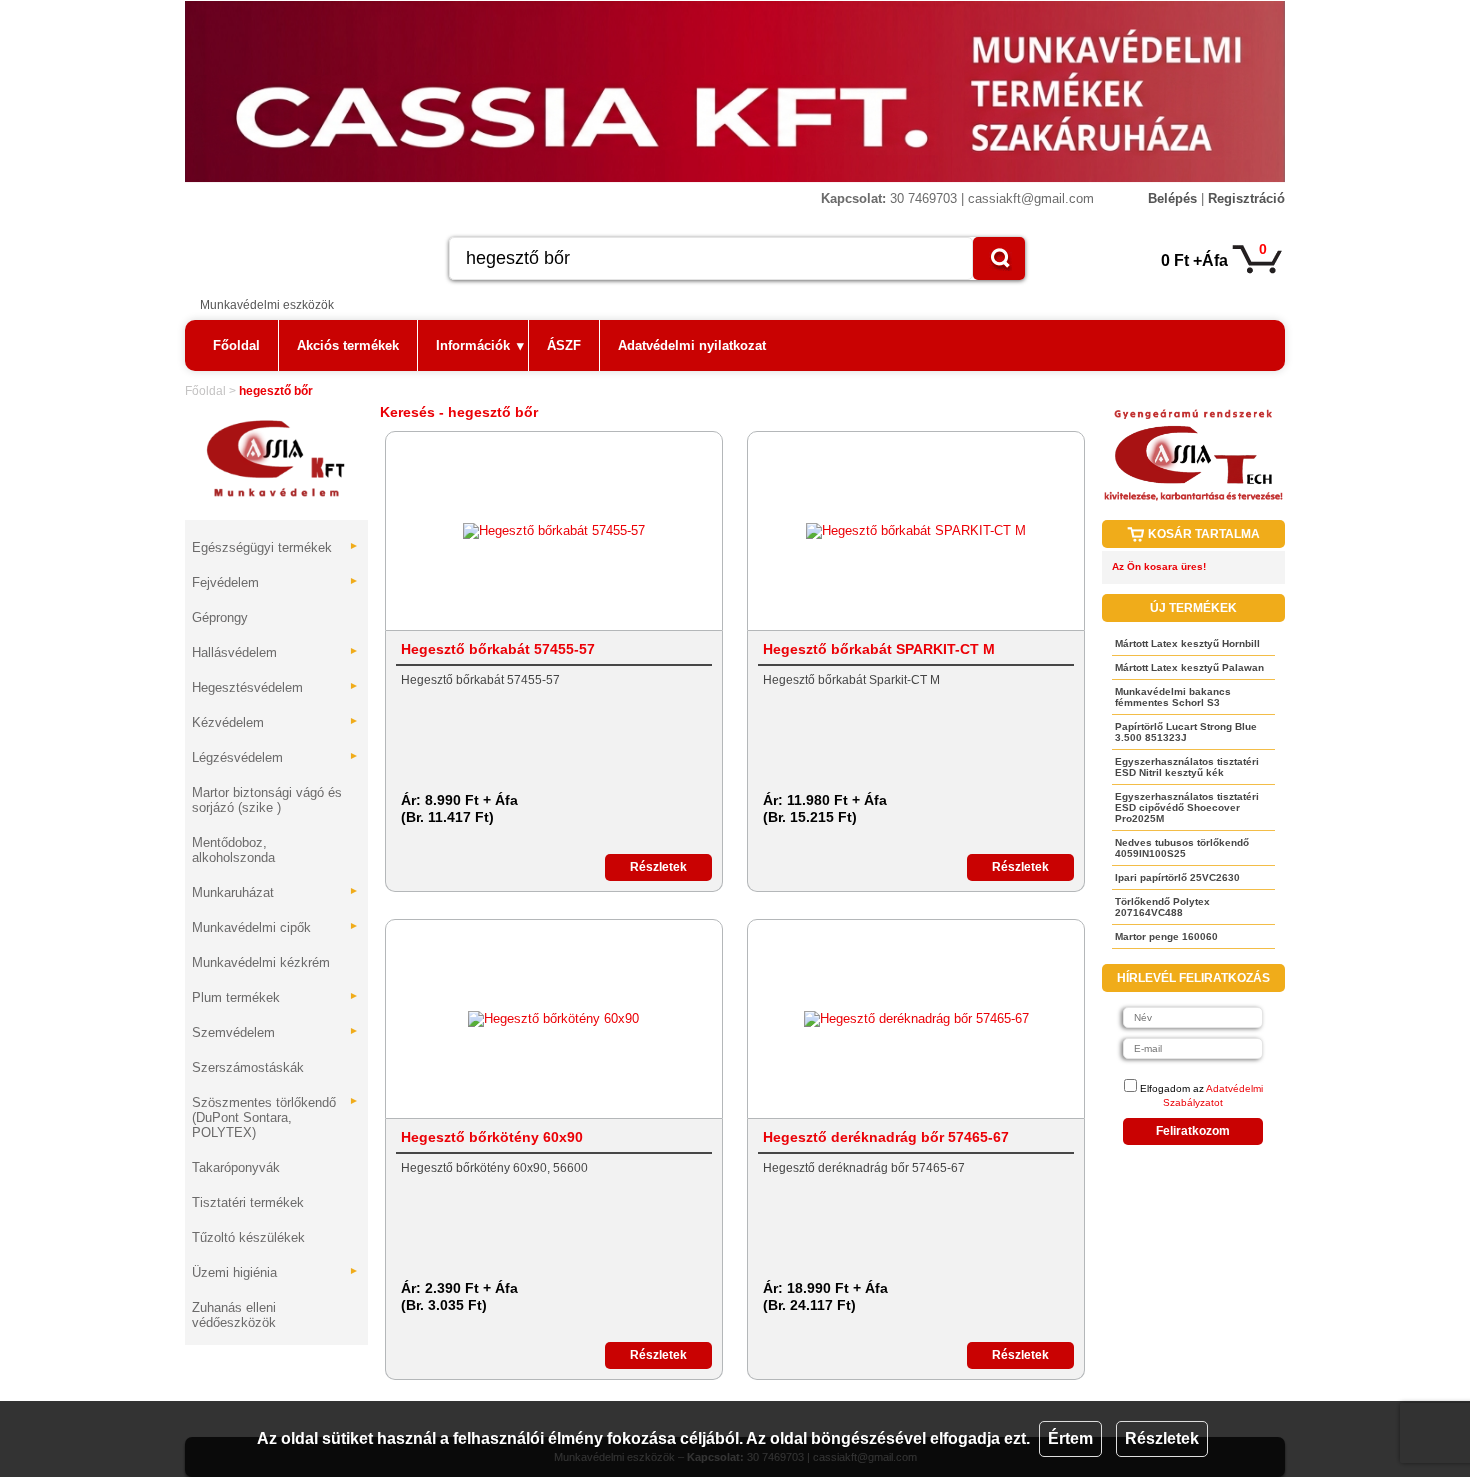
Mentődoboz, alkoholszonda (233, 850)
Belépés (1172, 198)
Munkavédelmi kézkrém (261, 962)
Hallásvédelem (275, 652)
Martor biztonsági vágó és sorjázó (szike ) (267, 800)
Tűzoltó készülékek (248, 1237)
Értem (1070, 1438)
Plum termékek (275, 997)
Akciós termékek (348, 345)
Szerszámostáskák (248, 1067)
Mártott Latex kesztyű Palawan (1189, 667)
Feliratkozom (1193, 1131)
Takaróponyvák (236, 1167)
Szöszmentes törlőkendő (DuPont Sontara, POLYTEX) (275, 1117)
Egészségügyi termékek (275, 547)
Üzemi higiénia (275, 1272)
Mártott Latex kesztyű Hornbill (1187, 643)
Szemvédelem (275, 1032)
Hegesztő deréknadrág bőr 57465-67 (886, 1137)
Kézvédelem (275, 722)
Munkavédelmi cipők (275, 927)
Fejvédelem (275, 582)
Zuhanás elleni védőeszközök (234, 1315)
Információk (480, 345)
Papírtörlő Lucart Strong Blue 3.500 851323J (1186, 732)
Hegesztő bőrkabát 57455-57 (498, 649)
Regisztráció (1246, 198)
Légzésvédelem (275, 757)
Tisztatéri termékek (248, 1202)
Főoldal (236, 345)
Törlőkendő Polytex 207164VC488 (1162, 907)
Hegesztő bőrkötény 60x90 (492, 1137)
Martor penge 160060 (1166, 936)
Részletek (1162, 1438)
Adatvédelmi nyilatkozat (692, 345)
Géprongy (220, 617)
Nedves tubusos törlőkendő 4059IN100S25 (1182, 848)
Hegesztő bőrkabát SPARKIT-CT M (879, 649)
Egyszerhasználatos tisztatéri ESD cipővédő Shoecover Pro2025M (1187, 807)
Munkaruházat (275, 892)
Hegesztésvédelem (275, 687)
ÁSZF (564, 345)
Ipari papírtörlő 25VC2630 (1177, 877)
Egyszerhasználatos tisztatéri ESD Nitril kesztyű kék (1187, 767)
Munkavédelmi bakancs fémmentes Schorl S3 (1173, 697)
